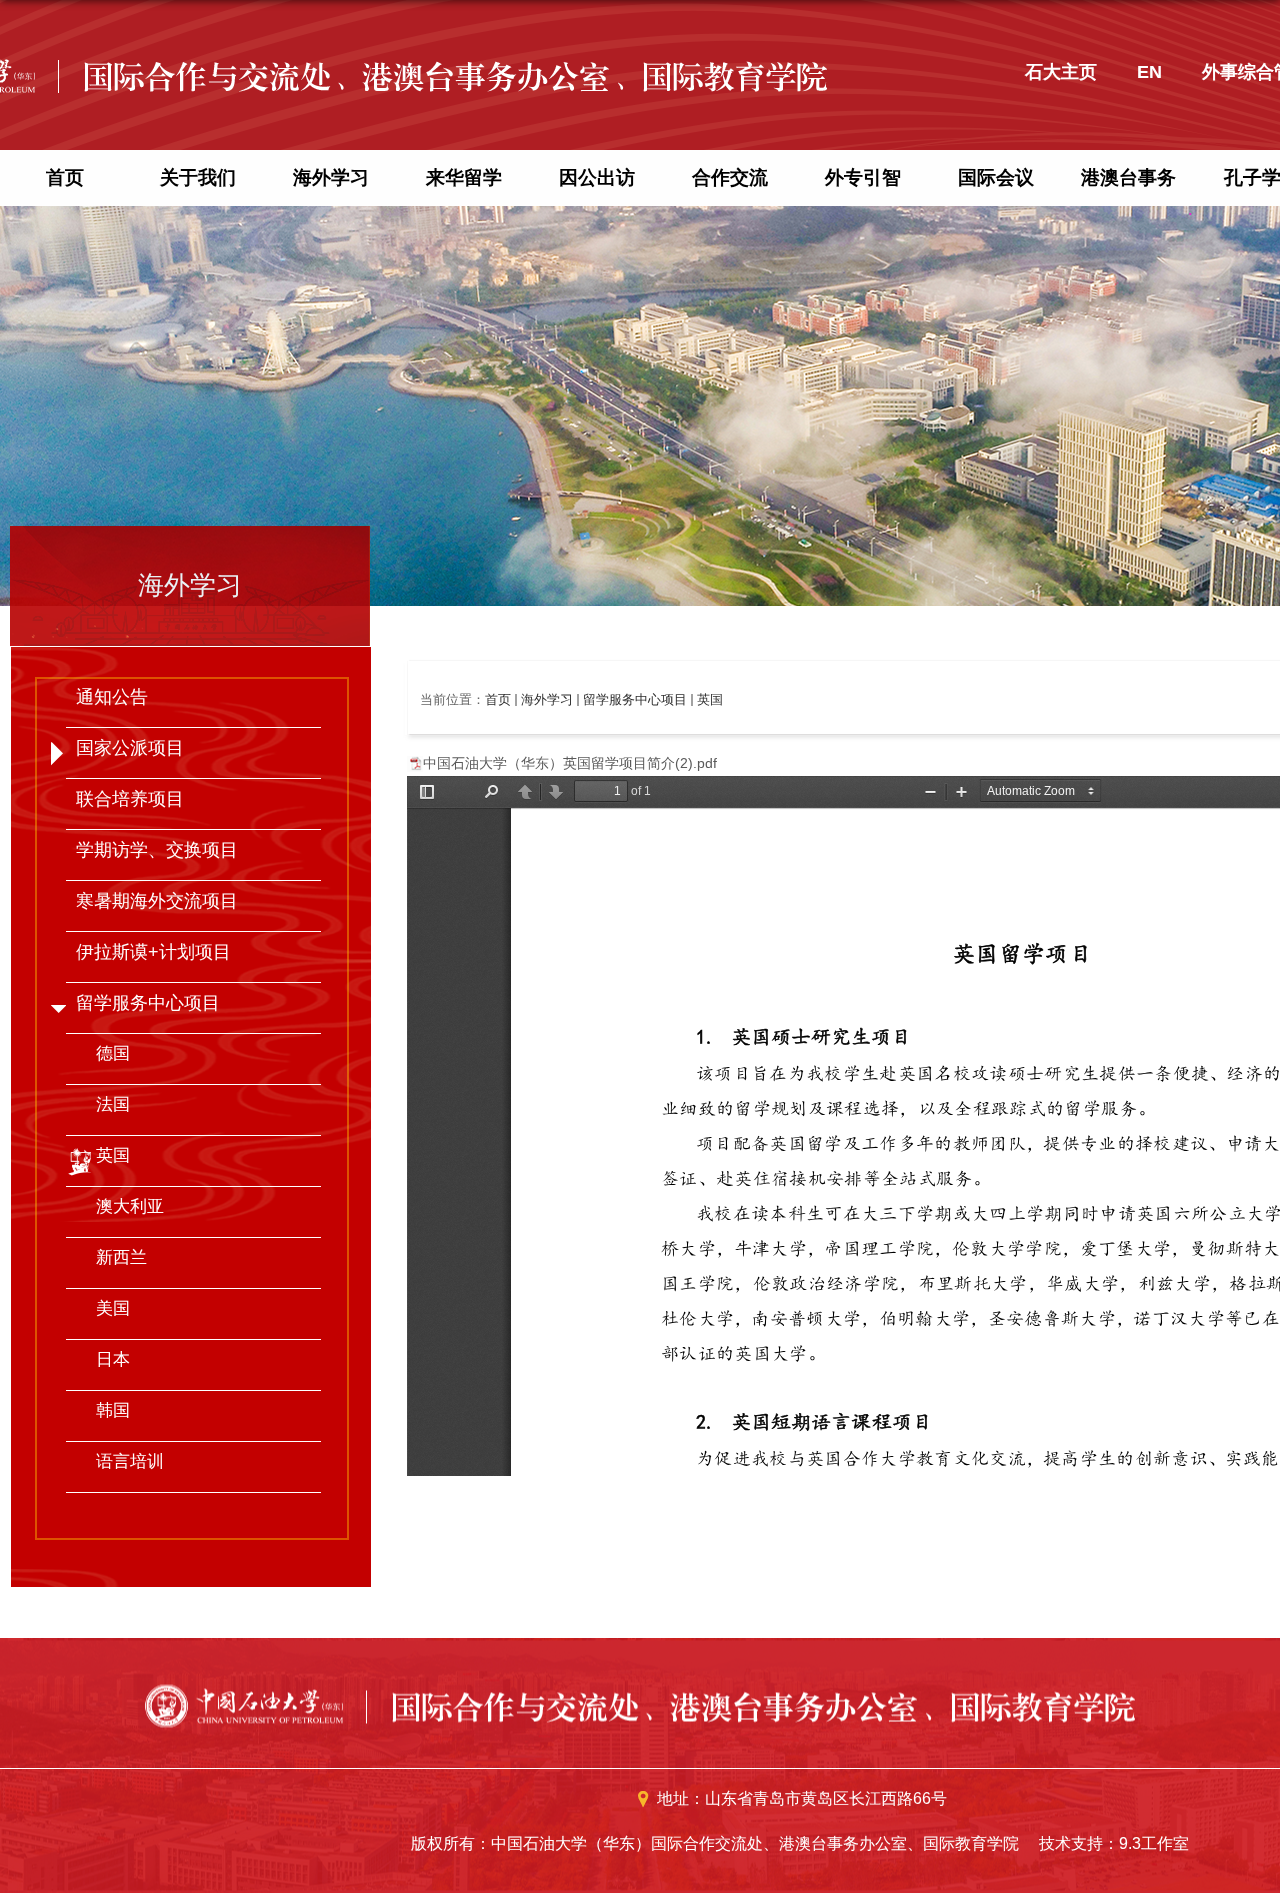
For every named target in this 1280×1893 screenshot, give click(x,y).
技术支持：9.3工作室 (1114, 1843)
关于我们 (198, 177)
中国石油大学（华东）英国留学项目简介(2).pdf (570, 763)
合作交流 (730, 177)
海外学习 (331, 177)
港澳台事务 (1128, 177)
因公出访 (597, 177)
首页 (65, 177)
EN (1149, 72)
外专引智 (863, 177)
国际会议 (996, 177)
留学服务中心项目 (635, 699)
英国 (710, 699)
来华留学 (464, 177)
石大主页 (1061, 72)
